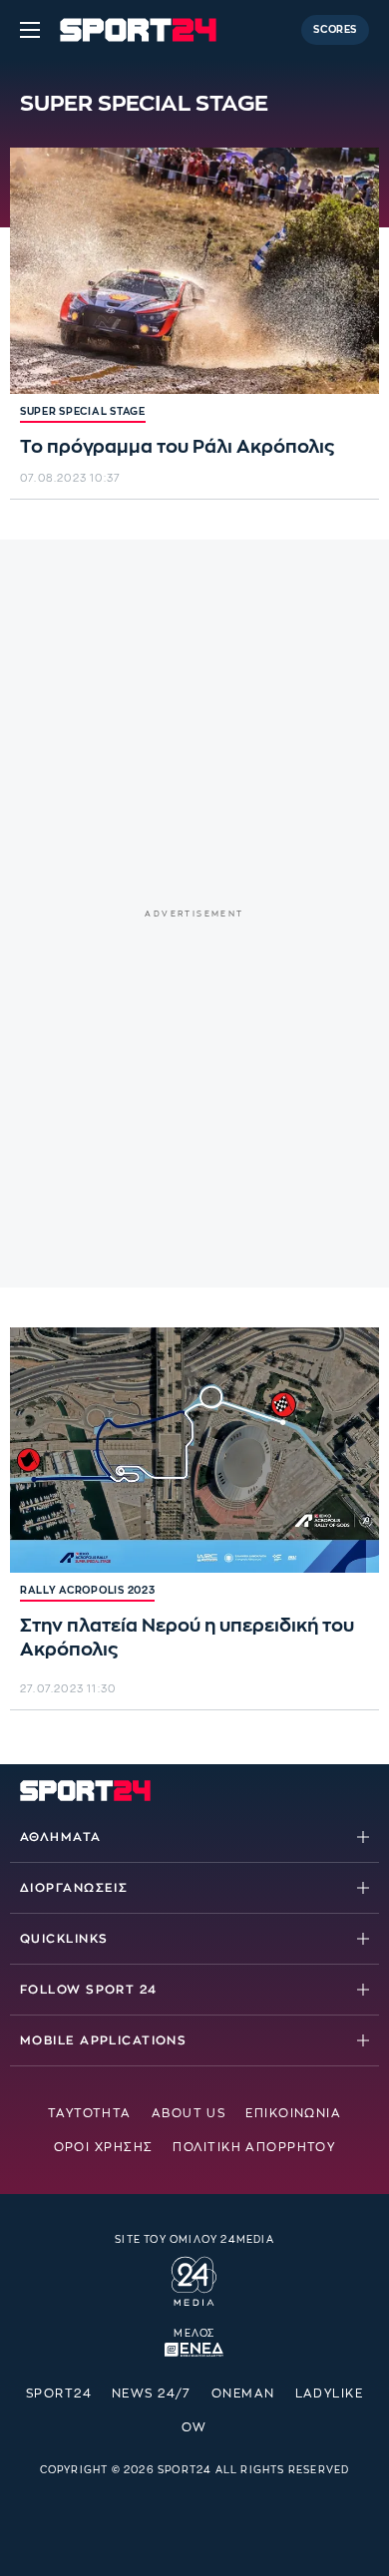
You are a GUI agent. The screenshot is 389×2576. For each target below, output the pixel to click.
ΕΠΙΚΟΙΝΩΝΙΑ (293, 2113)
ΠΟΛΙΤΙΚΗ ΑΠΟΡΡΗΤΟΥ (254, 2147)
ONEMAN (243, 2393)
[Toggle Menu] (30, 30)
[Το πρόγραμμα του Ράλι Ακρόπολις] (194, 271)
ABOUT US (189, 2113)
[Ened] (194, 2349)
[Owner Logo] (194, 2278)
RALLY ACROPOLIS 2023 (87, 1591)
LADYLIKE (330, 2393)
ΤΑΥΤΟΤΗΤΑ (90, 2113)
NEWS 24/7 (152, 2393)
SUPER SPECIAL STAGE (83, 412)
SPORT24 (59, 2393)
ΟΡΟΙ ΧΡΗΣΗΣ (104, 2147)
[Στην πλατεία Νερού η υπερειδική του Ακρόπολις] (194, 1451)
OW (194, 2427)
